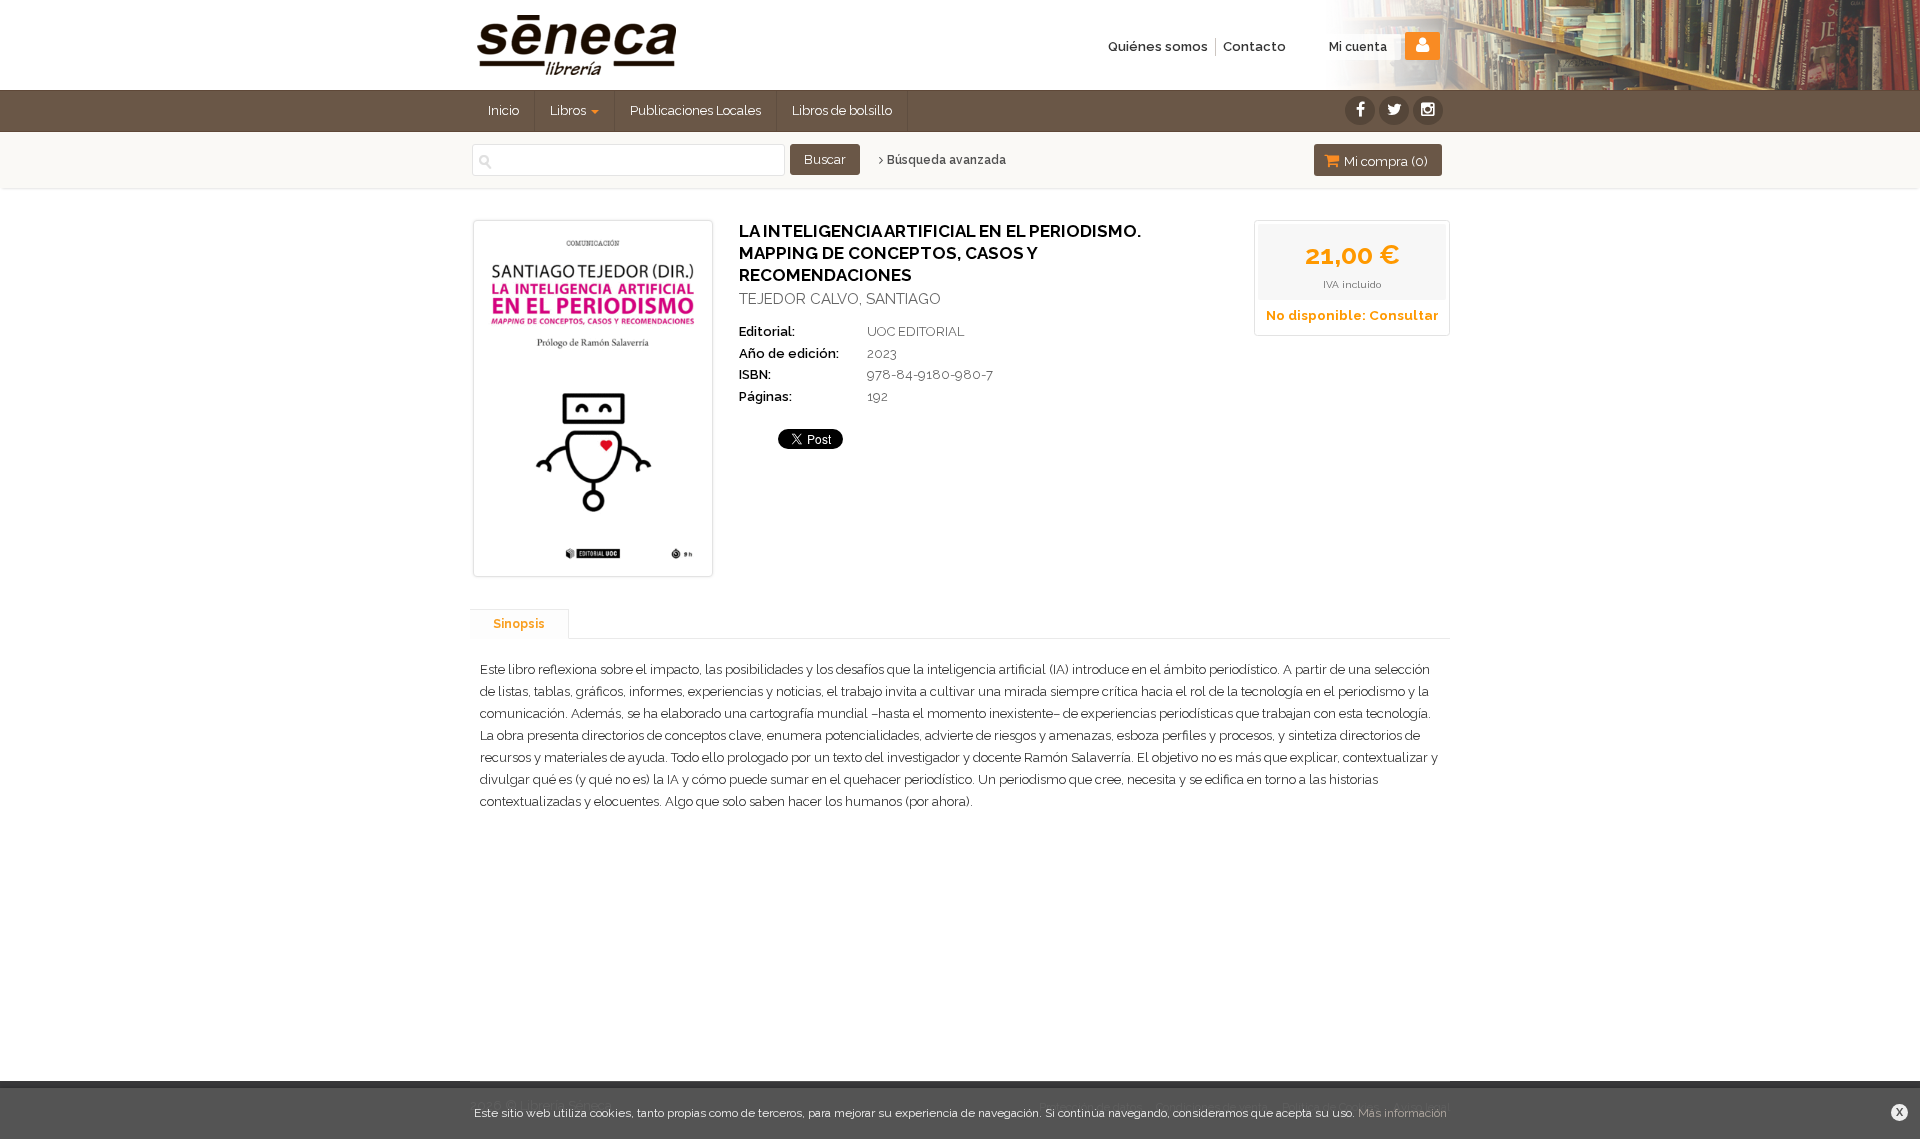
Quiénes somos (1158, 46)
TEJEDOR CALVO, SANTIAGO (840, 299)
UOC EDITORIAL (915, 331)
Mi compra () (1384, 161)
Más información (1402, 1113)
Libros (569, 110)
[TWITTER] (1394, 110)
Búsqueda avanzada (945, 160)
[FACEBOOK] (1360, 110)
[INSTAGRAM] (1428, 110)
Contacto (1254, 46)
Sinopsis (519, 624)
